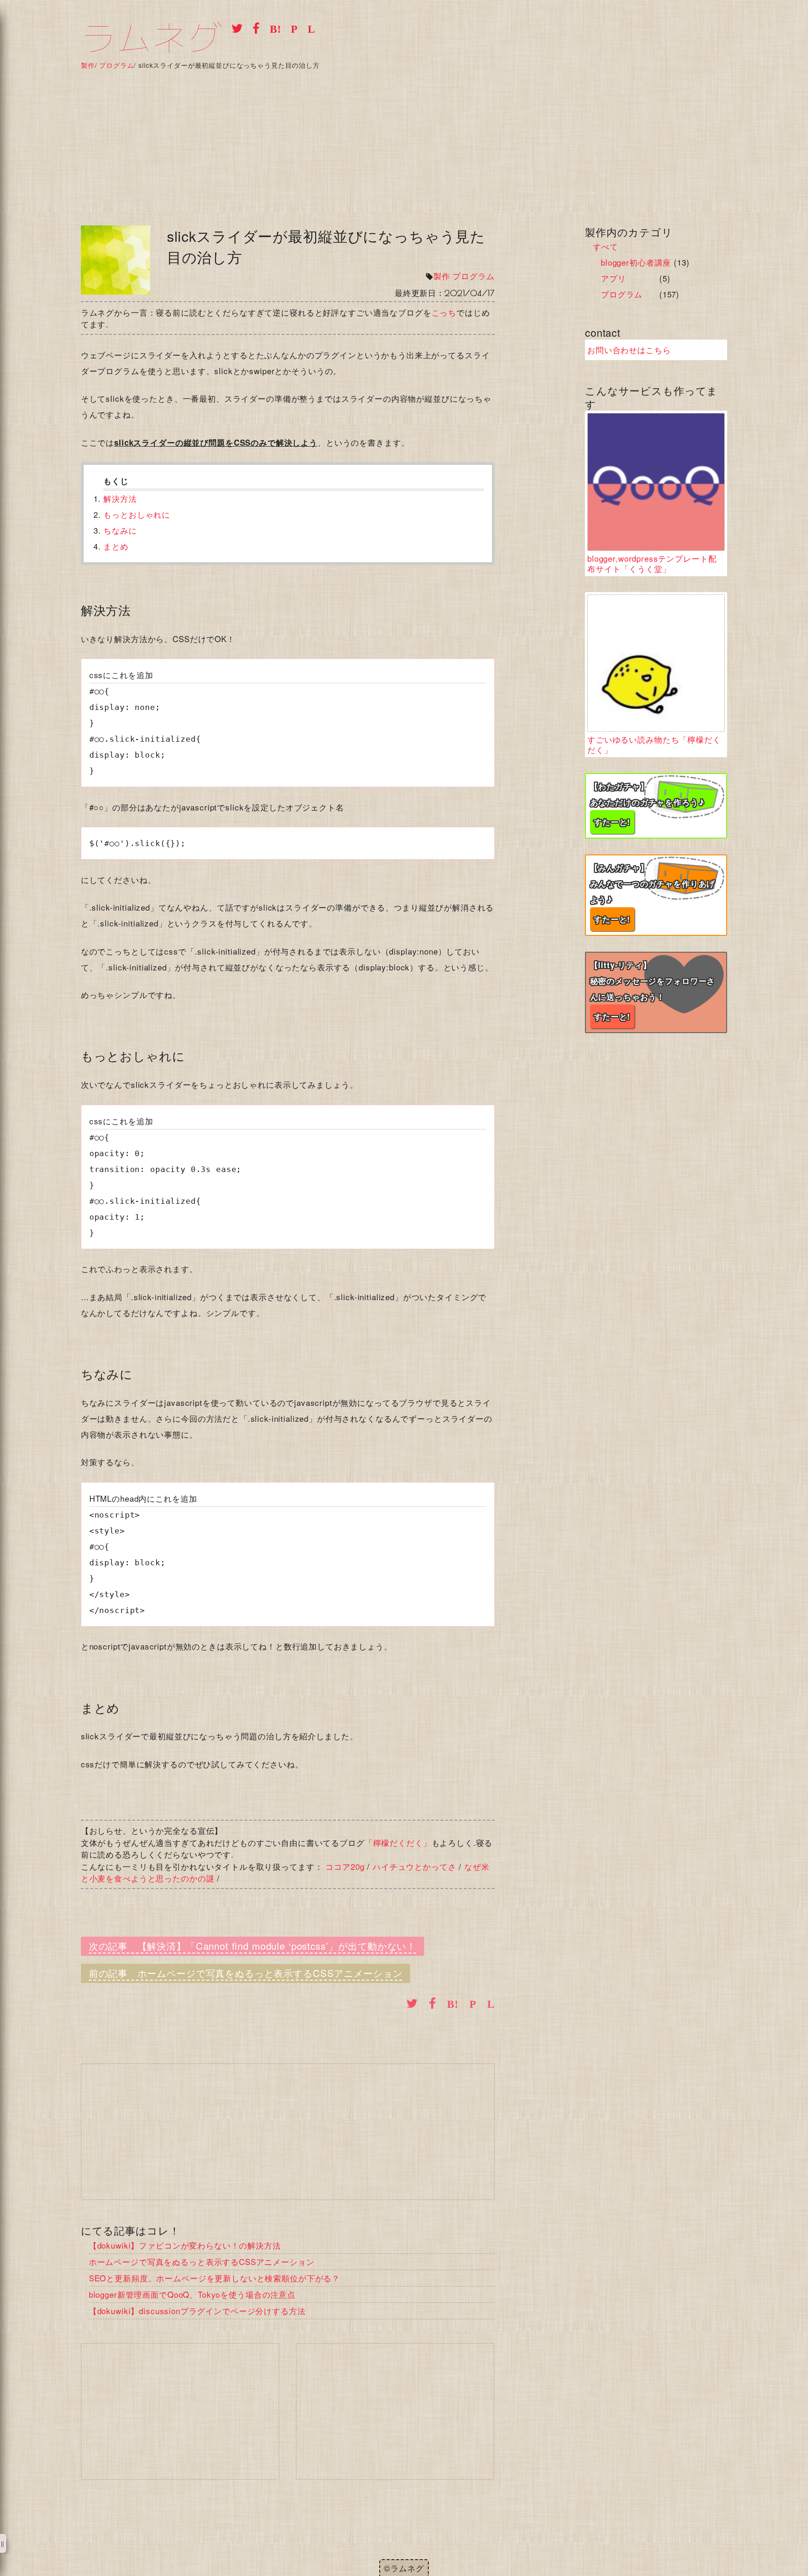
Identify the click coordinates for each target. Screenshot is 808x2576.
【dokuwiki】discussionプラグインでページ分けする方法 (197, 2311)
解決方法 (120, 498)
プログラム (473, 276)
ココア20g (345, 1866)
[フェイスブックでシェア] (254, 28)
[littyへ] (656, 992)
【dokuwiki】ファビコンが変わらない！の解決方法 (185, 2245)
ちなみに (120, 530)
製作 (442, 276)
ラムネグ (152, 39)
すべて (606, 246)
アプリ (613, 278)
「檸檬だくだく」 (398, 1842)
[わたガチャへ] (656, 806)
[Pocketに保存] (291, 28)
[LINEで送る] (308, 28)
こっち (444, 312)
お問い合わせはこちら (629, 350)
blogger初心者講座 (636, 262)
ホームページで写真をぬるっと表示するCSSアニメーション (270, 1973)
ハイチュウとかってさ (415, 1866)
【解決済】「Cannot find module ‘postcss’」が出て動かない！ (277, 1946)
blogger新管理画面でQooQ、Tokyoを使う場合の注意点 (192, 2294)
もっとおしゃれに (137, 514)
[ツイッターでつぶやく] (234, 28)
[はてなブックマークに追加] (272, 28)
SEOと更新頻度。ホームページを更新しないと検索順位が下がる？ (214, 2278)
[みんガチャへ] (656, 895)
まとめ (116, 546)
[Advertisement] (404, 139)
